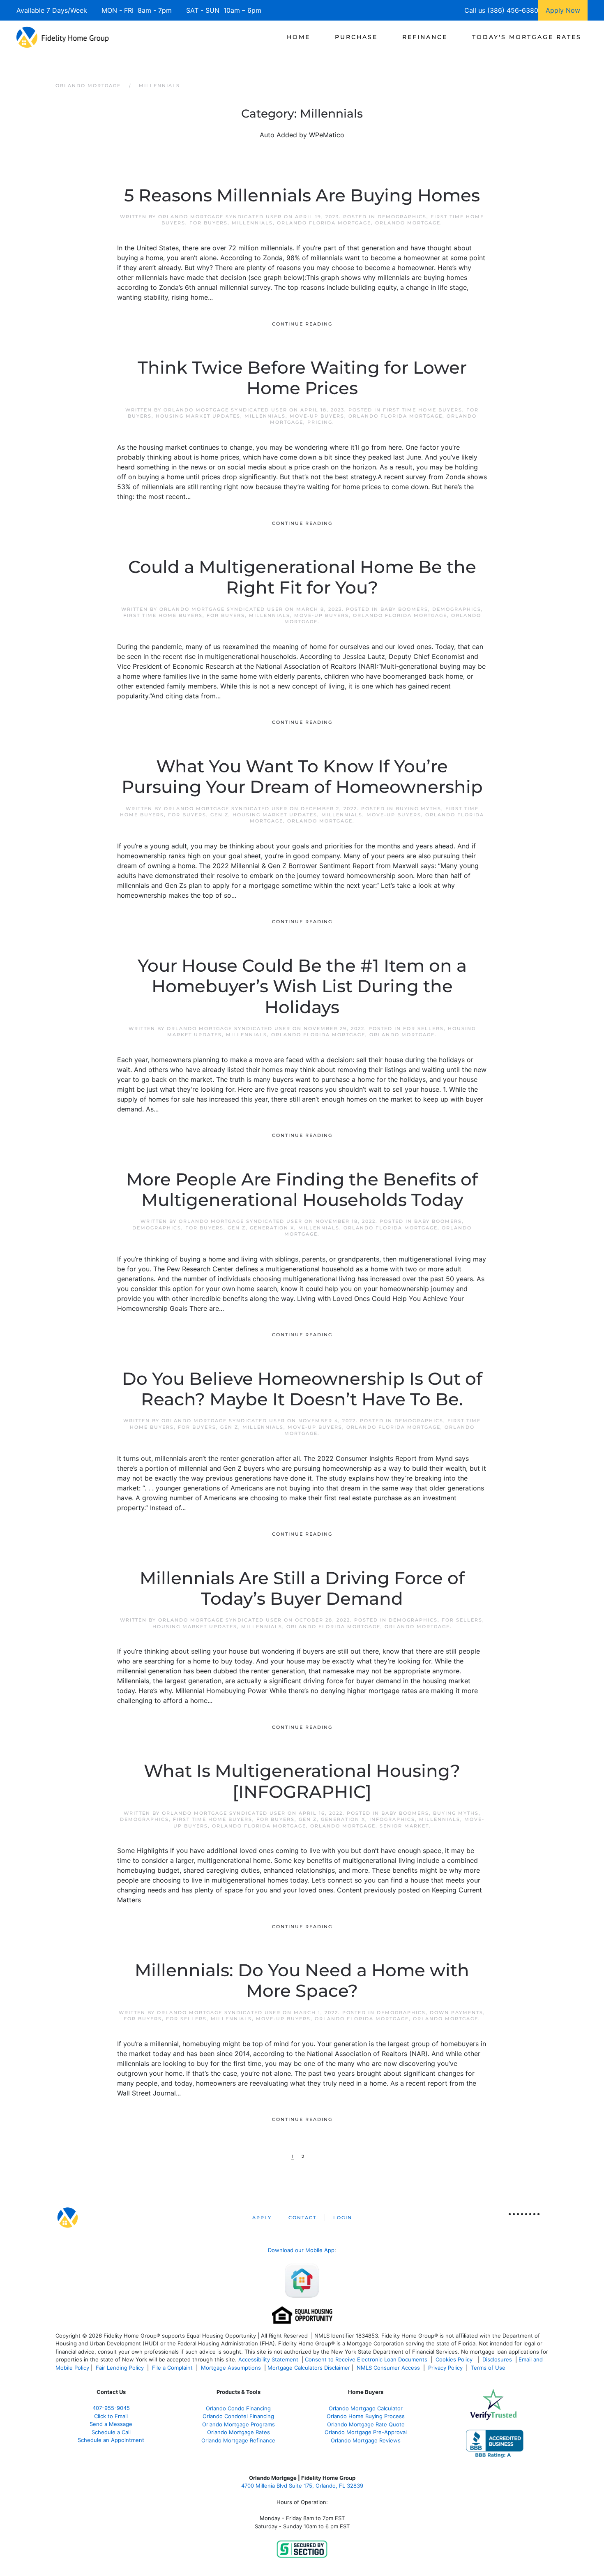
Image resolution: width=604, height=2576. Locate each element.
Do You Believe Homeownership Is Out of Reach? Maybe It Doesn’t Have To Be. (302, 1389)
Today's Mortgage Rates (527, 37)
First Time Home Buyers (423, 410)
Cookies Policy (455, 2359)
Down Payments (456, 2012)
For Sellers (423, 1028)
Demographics (402, 217)
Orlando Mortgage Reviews (366, 2440)
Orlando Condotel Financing (238, 2416)
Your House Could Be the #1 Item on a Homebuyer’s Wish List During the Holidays (302, 986)
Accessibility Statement (268, 2359)
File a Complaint (173, 2368)
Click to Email (111, 2416)
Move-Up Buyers (317, 416)
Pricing (320, 422)
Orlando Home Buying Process (366, 2416)
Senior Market (404, 1826)
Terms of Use (489, 2368)
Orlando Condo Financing (238, 2408)
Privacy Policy (445, 2368)
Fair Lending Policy (120, 2368)
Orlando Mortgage (408, 223)
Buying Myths (418, 809)
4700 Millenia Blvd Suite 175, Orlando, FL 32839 (302, 2486)
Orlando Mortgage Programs (239, 2424)
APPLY (262, 2218)
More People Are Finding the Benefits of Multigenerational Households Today (302, 1190)
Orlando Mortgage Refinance (238, 2440)
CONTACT (302, 2218)
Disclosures (497, 2359)
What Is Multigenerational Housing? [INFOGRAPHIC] (302, 1781)
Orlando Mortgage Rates (239, 2432)
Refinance (425, 37)
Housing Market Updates (198, 416)
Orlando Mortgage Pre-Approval (366, 2432)
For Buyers (209, 223)
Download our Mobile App (301, 2250)
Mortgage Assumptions (231, 2368)
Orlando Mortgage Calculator (366, 2408)
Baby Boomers (404, 609)
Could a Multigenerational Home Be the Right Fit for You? (302, 577)
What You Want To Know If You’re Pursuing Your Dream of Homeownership (302, 776)
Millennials (252, 223)
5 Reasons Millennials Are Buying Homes (302, 195)
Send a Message (111, 2424)
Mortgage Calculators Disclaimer (309, 2368)
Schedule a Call (111, 2432)
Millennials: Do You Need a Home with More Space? (302, 1980)
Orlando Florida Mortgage (324, 223)
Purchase (356, 37)
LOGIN (343, 2218)
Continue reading (302, 324)
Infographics (392, 1819)
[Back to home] (63, 37)
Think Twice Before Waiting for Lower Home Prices (302, 378)
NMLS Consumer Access (388, 2368)
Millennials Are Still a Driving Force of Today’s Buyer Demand (302, 1588)
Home (299, 37)
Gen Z (219, 815)
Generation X (272, 1228)
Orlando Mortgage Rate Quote (366, 2424)
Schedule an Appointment (111, 2440)
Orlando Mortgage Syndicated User (220, 217)
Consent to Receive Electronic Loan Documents (366, 2359)
